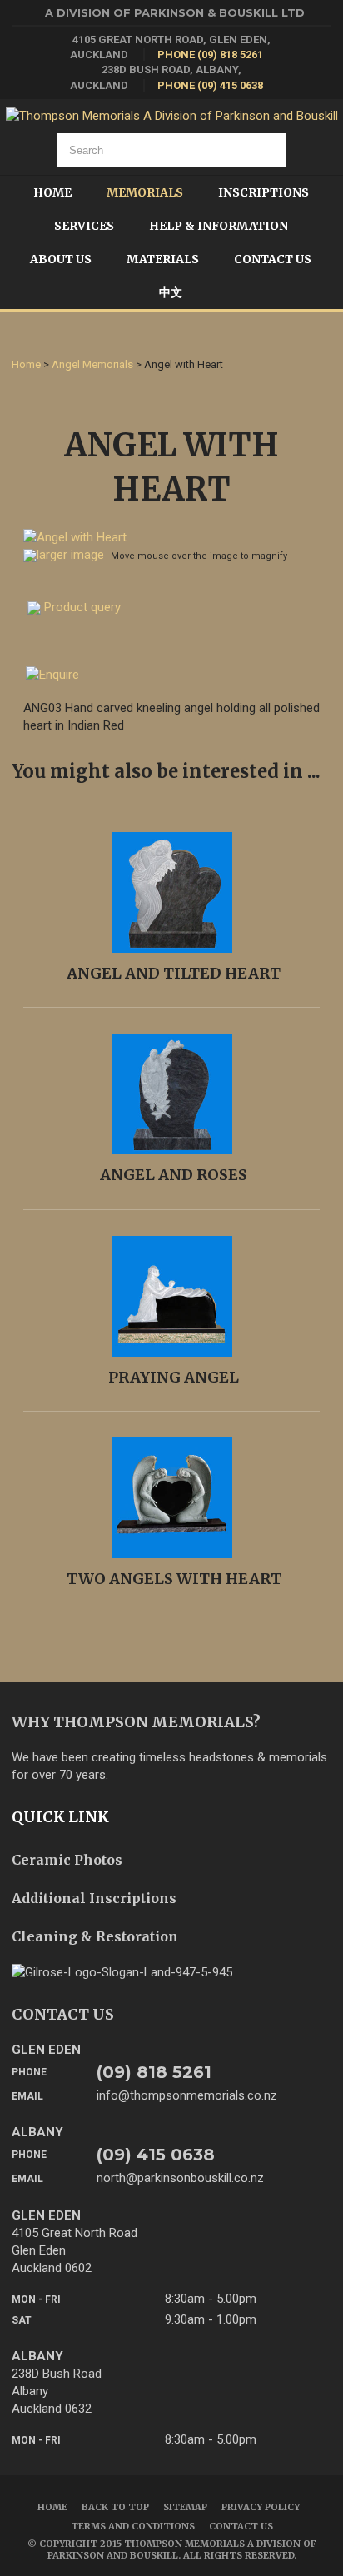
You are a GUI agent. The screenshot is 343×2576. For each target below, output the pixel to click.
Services (84, 226)
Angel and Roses (174, 1175)
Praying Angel (174, 1377)
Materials (163, 259)
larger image (70, 555)
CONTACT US (63, 2014)
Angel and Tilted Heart (174, 973)
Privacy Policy (261, 2507)
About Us (61, 259)
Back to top (115, 2507)
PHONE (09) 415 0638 (210, 85)
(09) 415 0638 (156, 2155)
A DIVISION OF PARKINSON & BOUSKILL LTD (175, 12)
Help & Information (219, 226)
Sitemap (185, 2507)
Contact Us (273, 259)
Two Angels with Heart (174, 1579)
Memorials (145, 192)
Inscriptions (263, 192)
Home (52, 192)
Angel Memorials (92, 364)
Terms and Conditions (133, 2526)
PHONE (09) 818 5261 (210, 55)
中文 (171, 292)
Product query (82, 607)
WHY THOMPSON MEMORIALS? (136, 1722)
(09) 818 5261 (154, 2072)
